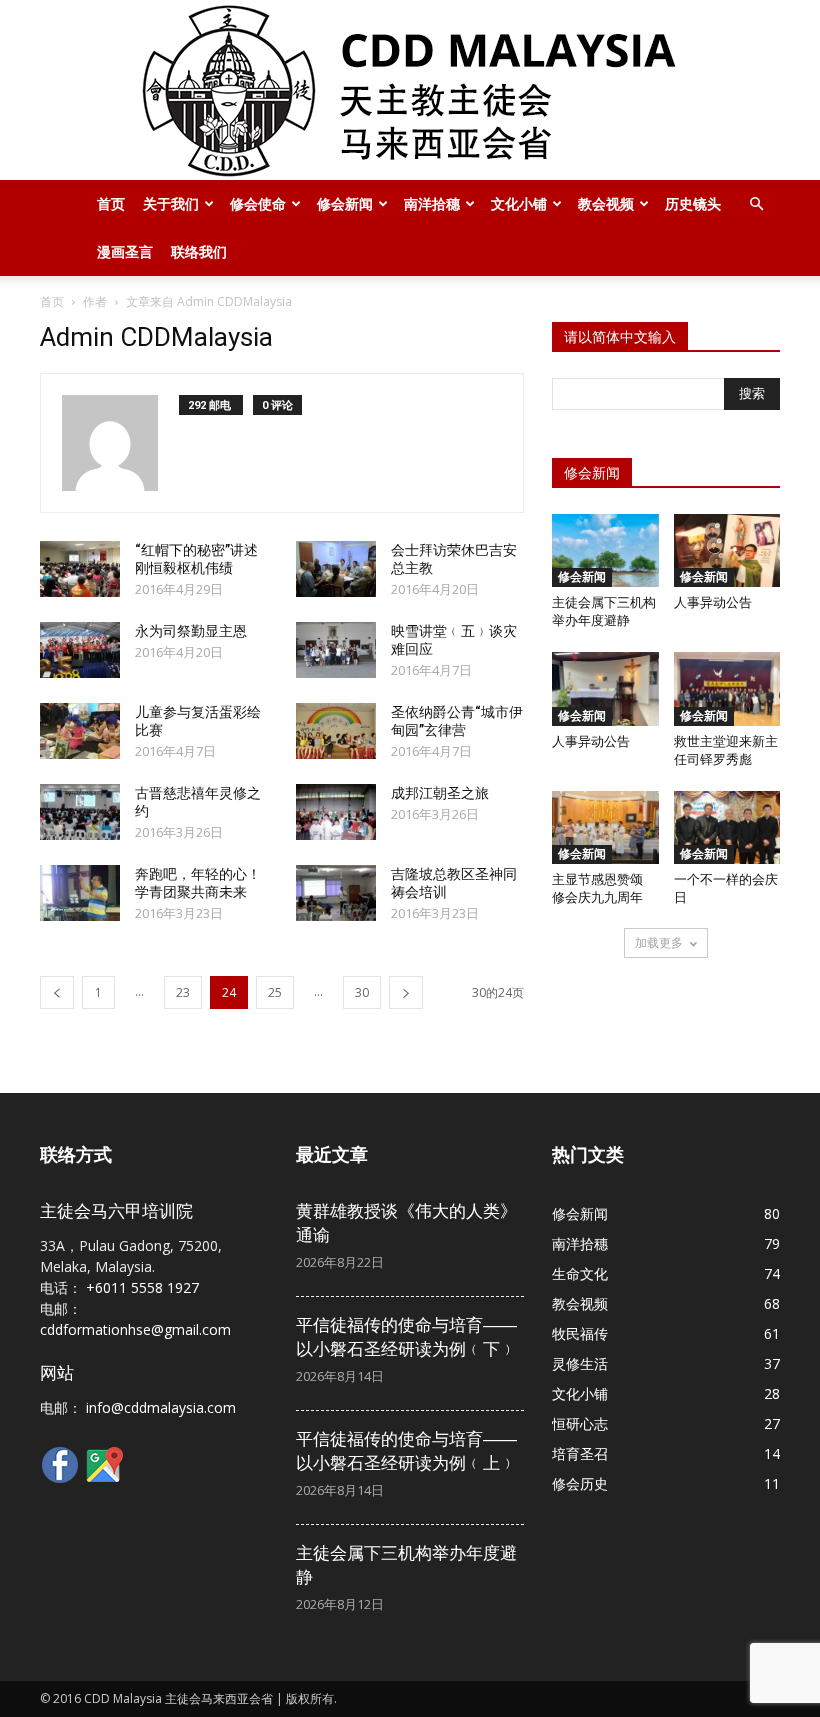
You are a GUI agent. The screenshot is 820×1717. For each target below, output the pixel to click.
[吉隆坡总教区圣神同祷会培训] (336, 893)
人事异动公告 (713, 602)
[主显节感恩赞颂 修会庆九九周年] (605, 827)
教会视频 (606, 203)
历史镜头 (693, 203)
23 (183, 992)
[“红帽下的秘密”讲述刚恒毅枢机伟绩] (80, 569)
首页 (111, 203)
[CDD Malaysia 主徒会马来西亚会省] (410, 90)
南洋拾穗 (432, 203)
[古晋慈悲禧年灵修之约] (80, 812)
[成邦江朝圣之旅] (336, 812)
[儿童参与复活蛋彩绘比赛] (80, 731)
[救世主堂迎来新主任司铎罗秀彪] (727, 688)
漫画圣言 (125, 251)
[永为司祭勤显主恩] (80, 650)
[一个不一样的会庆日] (727, 827)
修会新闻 (345, 203)
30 (362, 992)
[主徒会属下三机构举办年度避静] (605, 550)
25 (275, 992)
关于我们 (171, 203)
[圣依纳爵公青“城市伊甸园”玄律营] (336, 731)
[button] (756, 204)
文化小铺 (519, 203)
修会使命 (258, 203)
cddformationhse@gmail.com (135, 1329)
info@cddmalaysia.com (161, 1407)
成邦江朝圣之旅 (440, 793)
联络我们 (199, 251)
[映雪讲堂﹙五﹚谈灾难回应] (336, 650)
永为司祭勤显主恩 (191, 631)
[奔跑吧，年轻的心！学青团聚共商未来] (80, 893)
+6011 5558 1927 (142, 1287)
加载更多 (659, 942)
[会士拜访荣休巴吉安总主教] (336, 569)
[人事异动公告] (727, 550)
